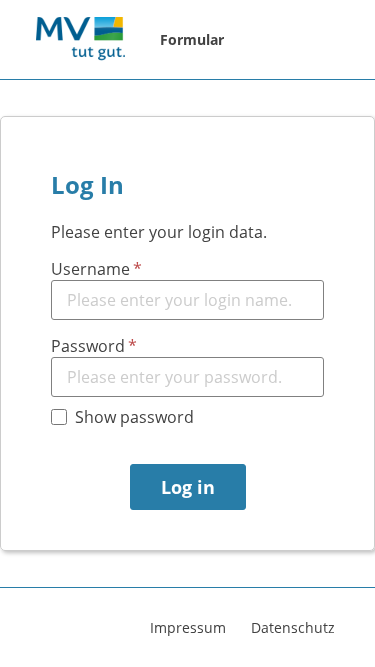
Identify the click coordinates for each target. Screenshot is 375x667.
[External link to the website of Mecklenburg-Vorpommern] (80, 40)
